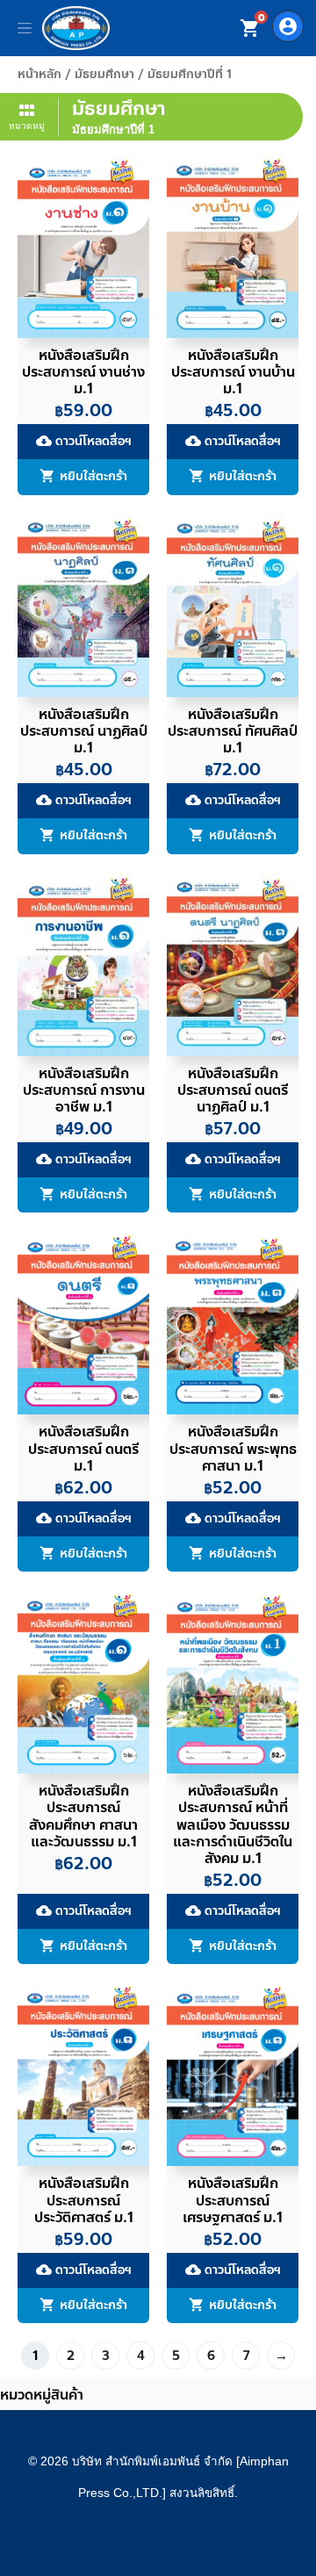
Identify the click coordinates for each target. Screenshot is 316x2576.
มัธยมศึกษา (104, 74)
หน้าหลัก (39, 74)
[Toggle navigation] (25, 28)
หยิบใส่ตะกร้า (93, 477)
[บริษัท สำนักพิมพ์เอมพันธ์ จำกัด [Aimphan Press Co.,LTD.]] (76, 28)
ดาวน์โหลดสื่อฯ (84, 441)
